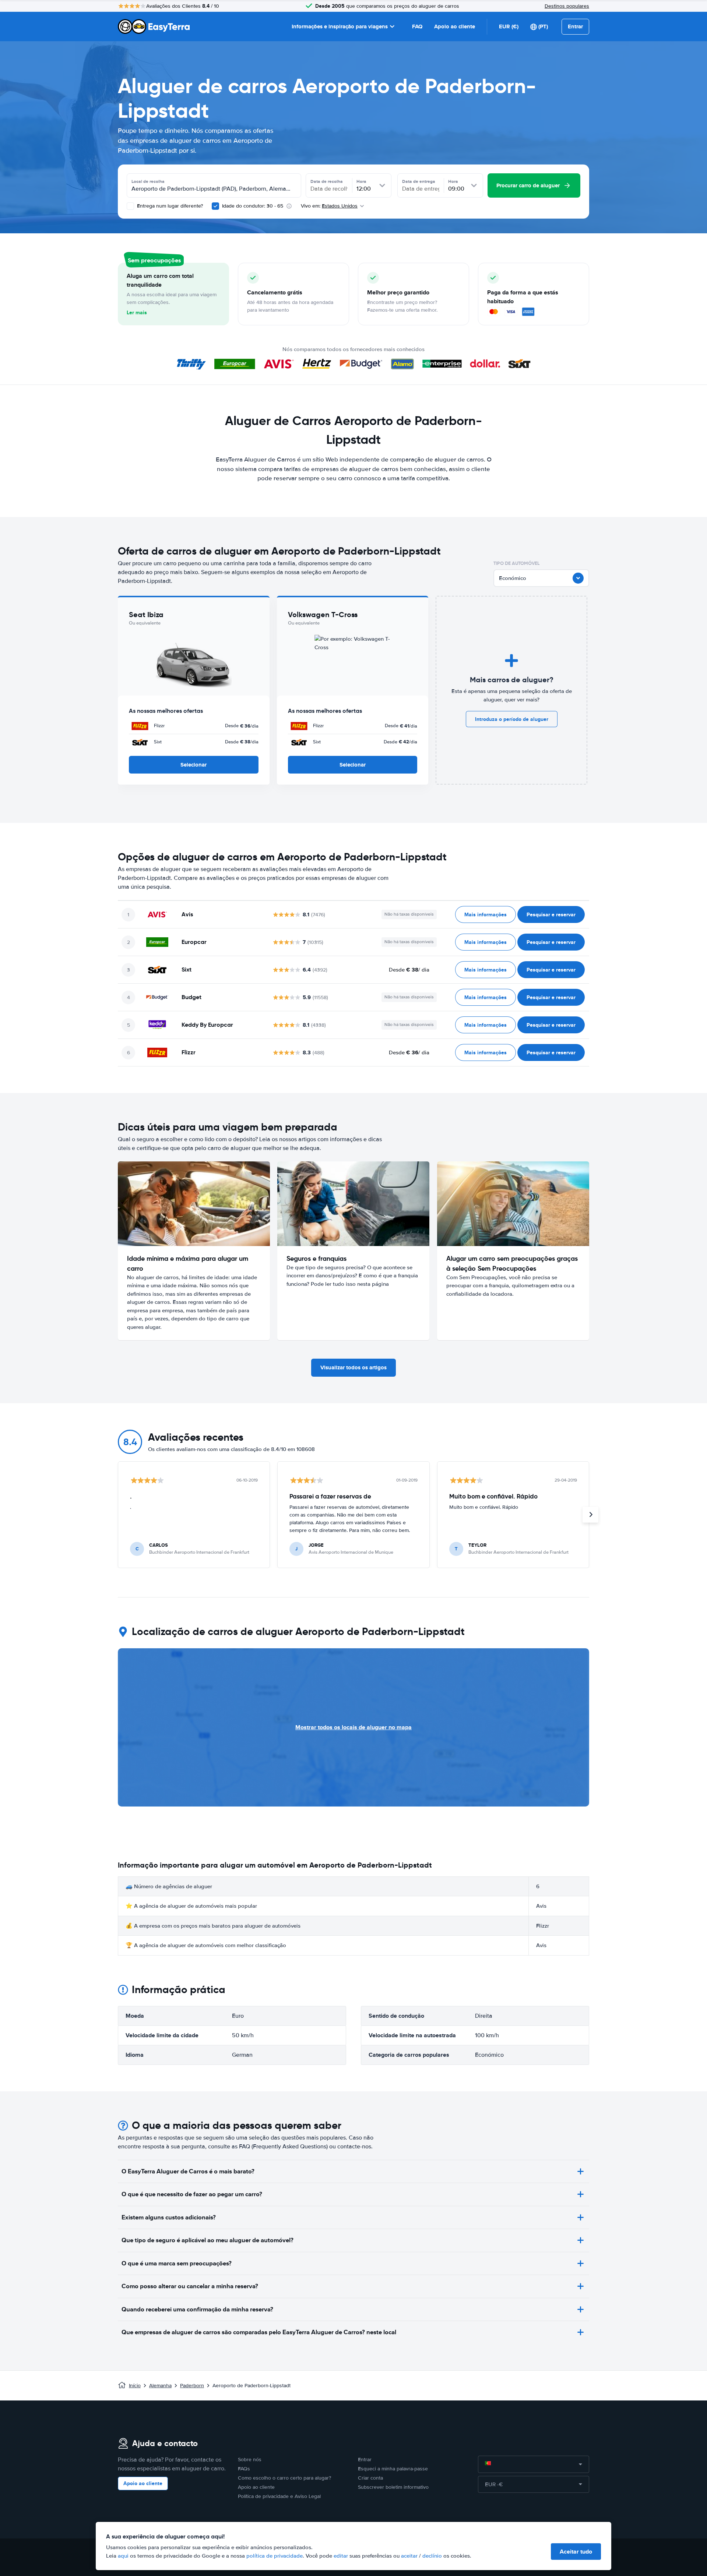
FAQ (417, 26)
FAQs (244, 2469)
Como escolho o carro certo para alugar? (284, 2478)
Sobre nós (250, 2460)
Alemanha (160, 2386)
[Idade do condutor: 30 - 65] (215, 206)
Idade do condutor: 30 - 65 (253, 206)
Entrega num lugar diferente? (169, 206)
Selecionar (194, 765)
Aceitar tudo (576, 2552)
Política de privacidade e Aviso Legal (279, 2496)
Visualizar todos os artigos (353, 1367)
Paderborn (192, 2386)
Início (135, 2386)
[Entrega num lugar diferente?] (130, 206)
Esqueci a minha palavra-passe (393, 2469)
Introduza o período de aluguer (512, 719)
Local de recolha (148, 181)
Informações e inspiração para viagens (340, 26)
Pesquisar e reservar (551, 914)
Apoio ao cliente (455, 26)
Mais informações (486, 914)
